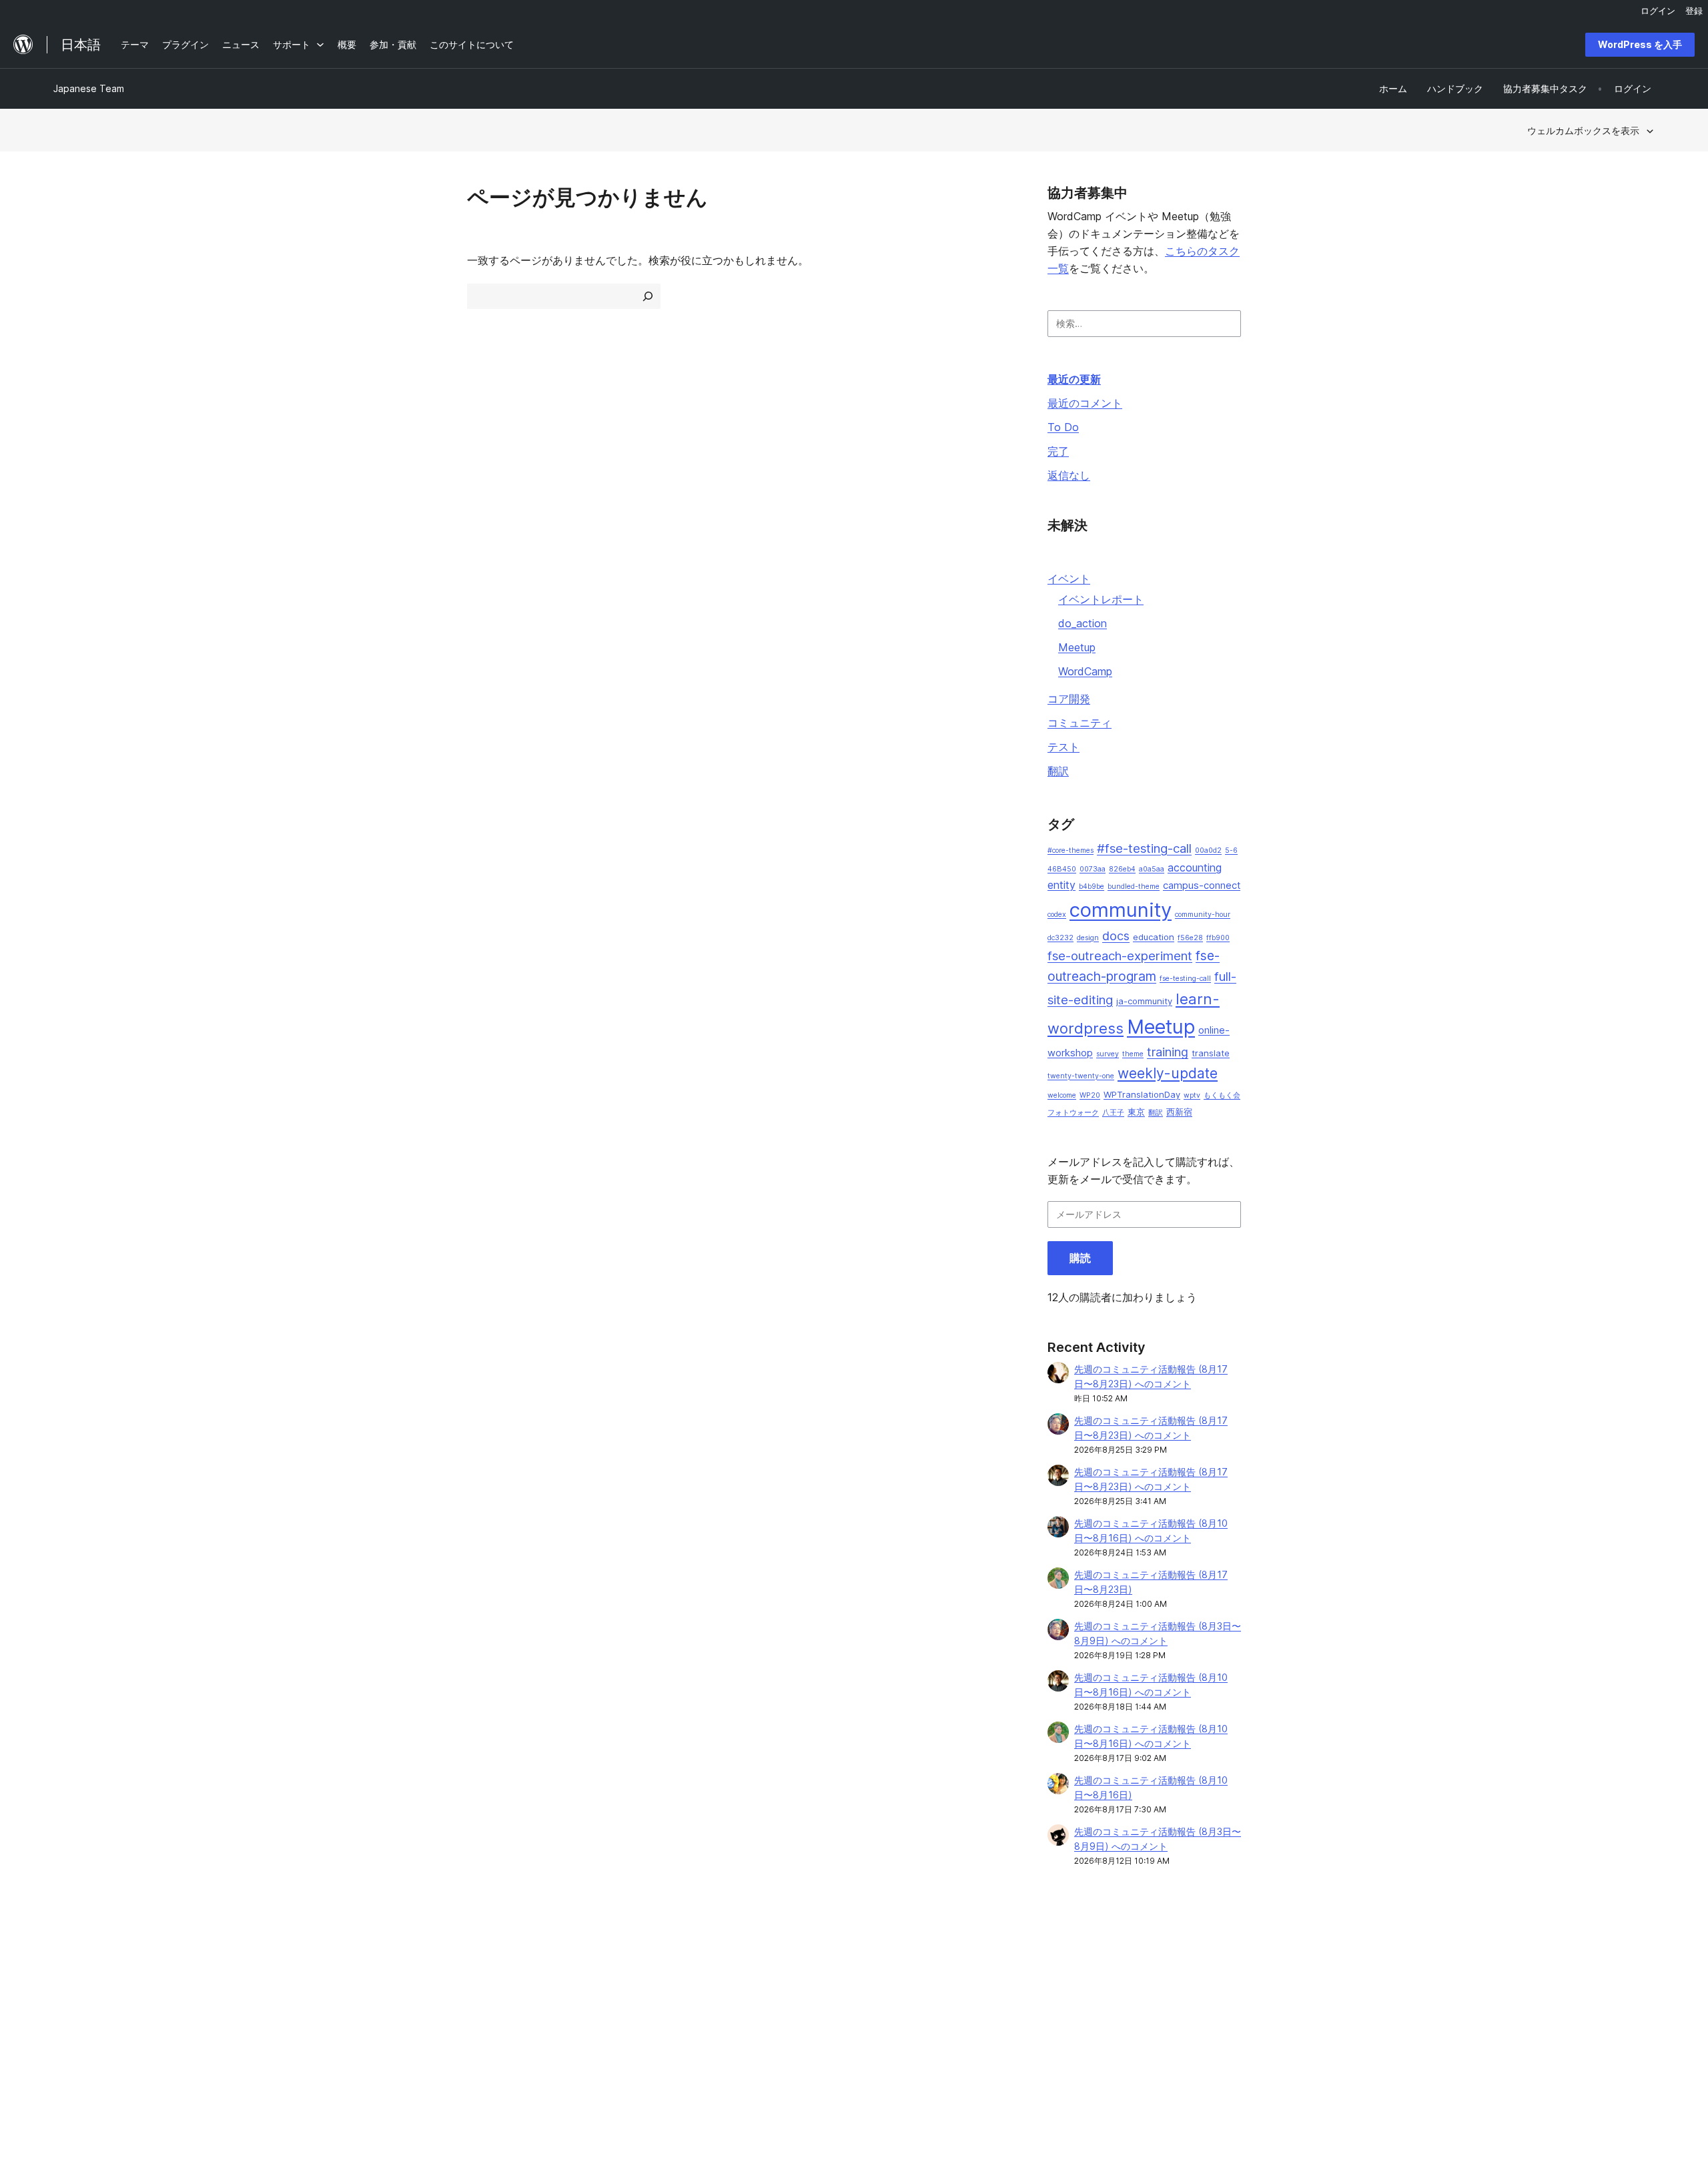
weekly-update (1168, 1073)
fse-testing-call (1185, 979)
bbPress (1369, 2006)
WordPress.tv (735, 2026)
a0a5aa (1152, 869)
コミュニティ (1080, 723)
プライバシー (81, 2026)
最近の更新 (1074, 379)
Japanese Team (89, 88)
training (1168, 1052)
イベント (1069, 579)
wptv (1192, 1095)
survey (1108, 1054)
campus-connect (1202, 885)
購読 (1080, 1258)
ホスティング (81, 2006)
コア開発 (1069, 699)
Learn (712, 1963)
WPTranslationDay (1142, 1094)
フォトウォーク (1073, 1113)
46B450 (1062, 869)
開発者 (713, 2006)
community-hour (1203, 915)
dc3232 (1060, 938)
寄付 (1037, 2006)
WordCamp (1085, 671)
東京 (1136, 1112)
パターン (395, 2026)
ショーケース (404, 1963)
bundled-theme (1134, 886)
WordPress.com (1385, 1963)
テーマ (390, 1984)
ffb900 (1218, 938)
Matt (1361, 1984)
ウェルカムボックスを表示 (1583, 130)
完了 (1058, 451)
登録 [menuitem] (1694, 11)
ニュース (72, 1984)
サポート (718, 1984)
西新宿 (1179, 1112)
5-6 (1231, 850)
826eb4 (1122, 869)
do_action (1083, 623)
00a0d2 (1208, 850)
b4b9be (1092, 886)
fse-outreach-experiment (1120, 956)
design (1088, 938)
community (1121, 910)
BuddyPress (1377, 2026)
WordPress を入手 (1640, 44)
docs (1116, 936)
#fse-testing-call (1144, 848)
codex (1057, 915)
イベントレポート (1101, 599)
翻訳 (1058, 771)
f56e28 (1190, 938)
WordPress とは (88, 1963)
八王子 (1113, 1113)
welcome (1062, 1095)
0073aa (1093, 869)
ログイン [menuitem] (1658, 11)
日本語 (194, 2089)
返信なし (1069, 475)
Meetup (1077, 647)
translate (1211, 1053)
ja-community (1144, 1001)
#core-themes (1071, 850)
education (1154, 937)
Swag (1040, 2026)
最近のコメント (1085, 403)
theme (1133, 1054)
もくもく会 (1222, 1095)
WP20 (1090, 1095)
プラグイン (400, 2006)
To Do (1063, 427)
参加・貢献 (1045, 1963)
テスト (1063, 747)
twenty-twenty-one (1081, 1076)
